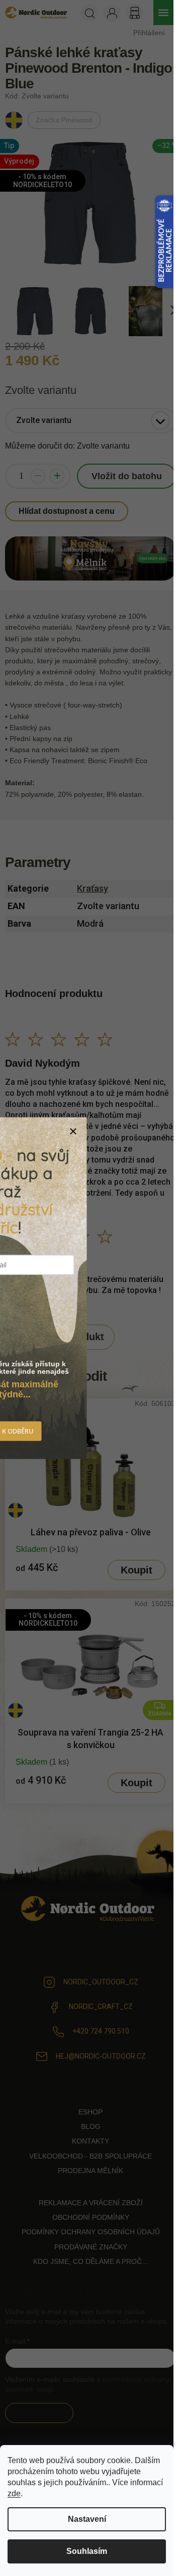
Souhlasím (87, 2551)
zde (14, 2493)
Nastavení (87, 2519)
